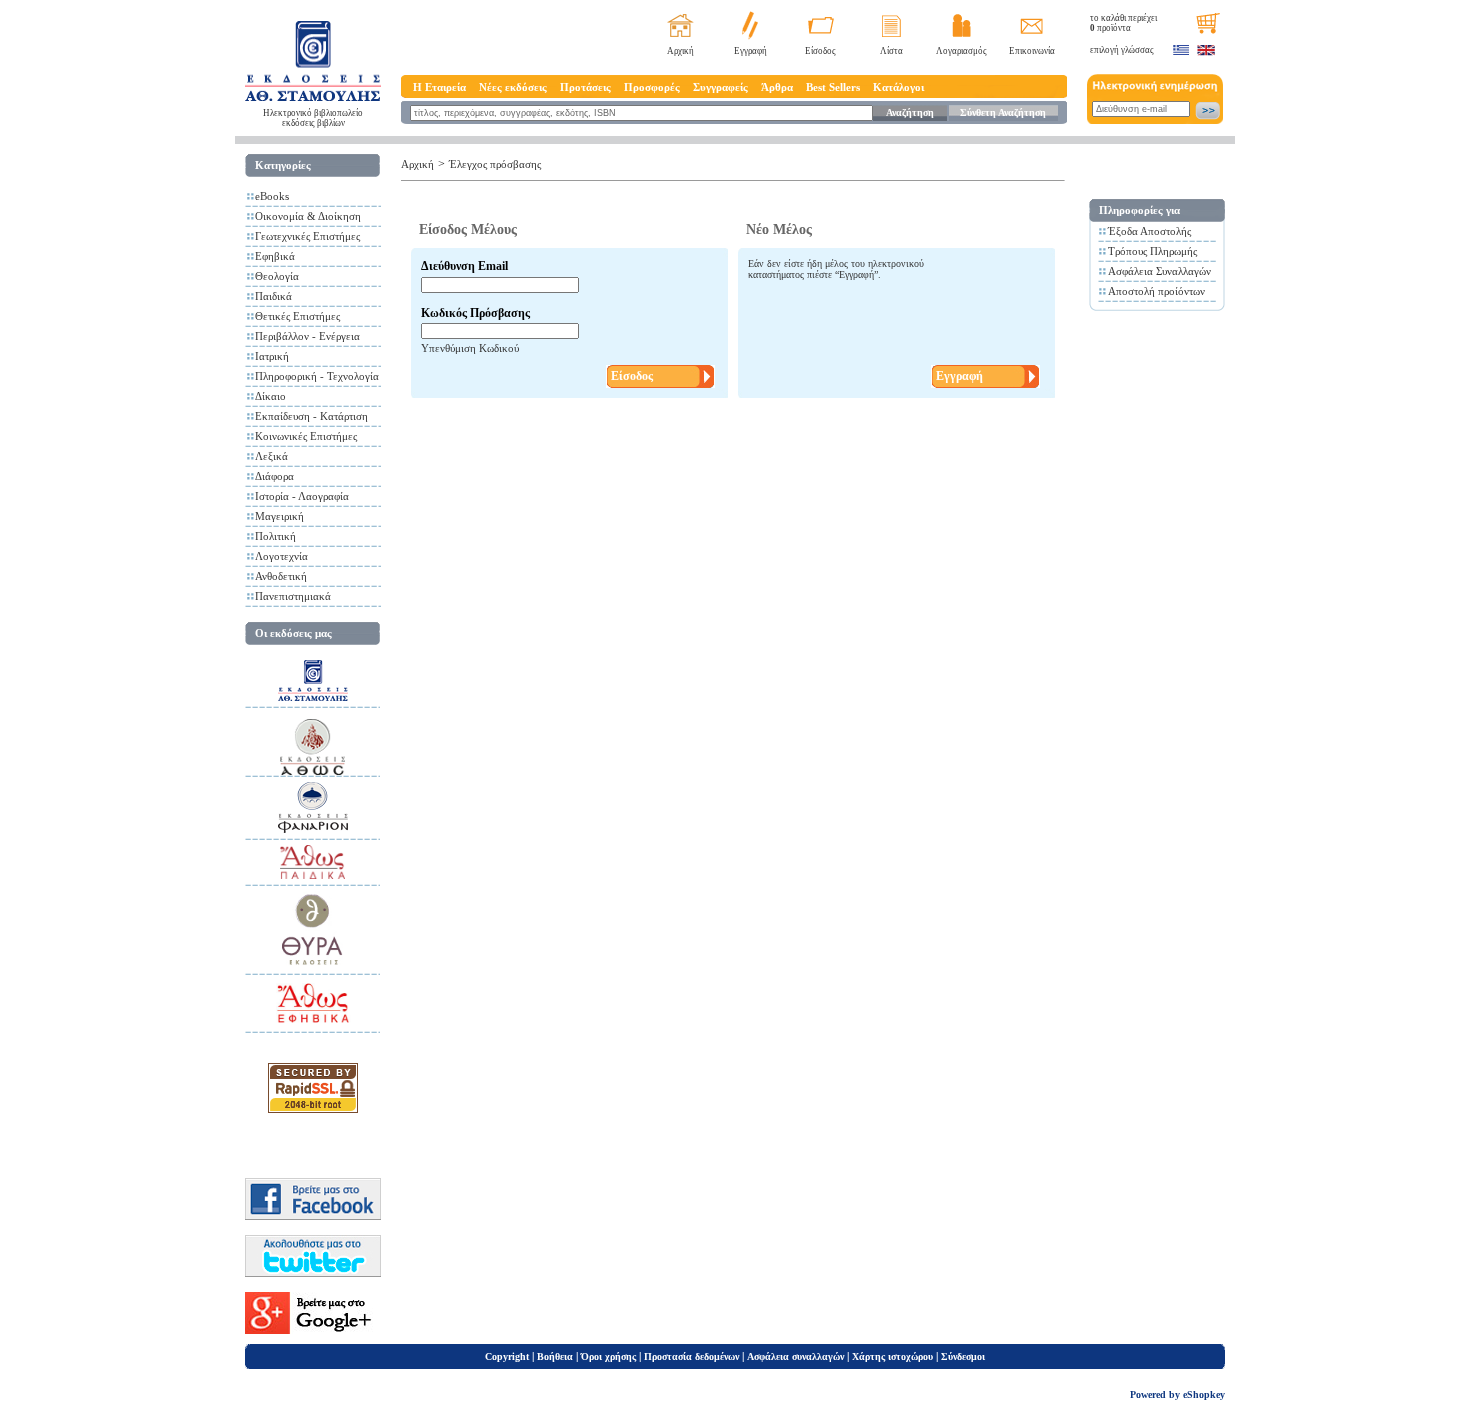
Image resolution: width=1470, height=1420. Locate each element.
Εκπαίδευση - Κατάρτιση (311, 416)
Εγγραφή (750, 51)
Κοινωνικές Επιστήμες (306, 436)
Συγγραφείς (720, 87)
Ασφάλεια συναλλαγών (795, 1356)
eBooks (272, 196)
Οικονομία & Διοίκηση (308, 216)
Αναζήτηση (910, 112)
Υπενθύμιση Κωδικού (470, 348)
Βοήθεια (555, 1356)
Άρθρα (777, 87)
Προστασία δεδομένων (691, 1356)
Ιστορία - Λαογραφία (302, 496)
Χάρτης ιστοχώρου (892, 1356)
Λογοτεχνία (281, 556)
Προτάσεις (585, 87)
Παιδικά (273, 296)
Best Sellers (833, 87)
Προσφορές (652, 87)
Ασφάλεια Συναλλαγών (1159, 271)
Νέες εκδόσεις (513, 87)
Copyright (507, 1356)
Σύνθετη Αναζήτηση (1003, 112)
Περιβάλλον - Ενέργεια (307, 336)
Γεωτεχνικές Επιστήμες (307, 236)
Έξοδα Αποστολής (1149, 231)
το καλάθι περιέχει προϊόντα (1123, 23)
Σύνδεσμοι (963, 1356)
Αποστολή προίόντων (1156, 291)
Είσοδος (820, 51)
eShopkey (1204, 1394)
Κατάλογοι (898, 87)
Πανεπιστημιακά (293, 596)
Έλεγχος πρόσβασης (495, 164)
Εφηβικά (275, 256)
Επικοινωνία (1032, 51)
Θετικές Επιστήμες (297, 316)
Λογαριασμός (961, 51)
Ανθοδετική (281, 576)
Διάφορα (274, 476)
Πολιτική (275, 536)
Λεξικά (271, 456)
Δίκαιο (270, 396)
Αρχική (680, 51)
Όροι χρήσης (608, 1356)
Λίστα (891, 51)
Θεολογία (277, 276)
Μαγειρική (279, 516)
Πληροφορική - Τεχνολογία (317, 376)
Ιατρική (272, 356)
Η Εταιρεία (439, 87)
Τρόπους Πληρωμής (1152, 251)
